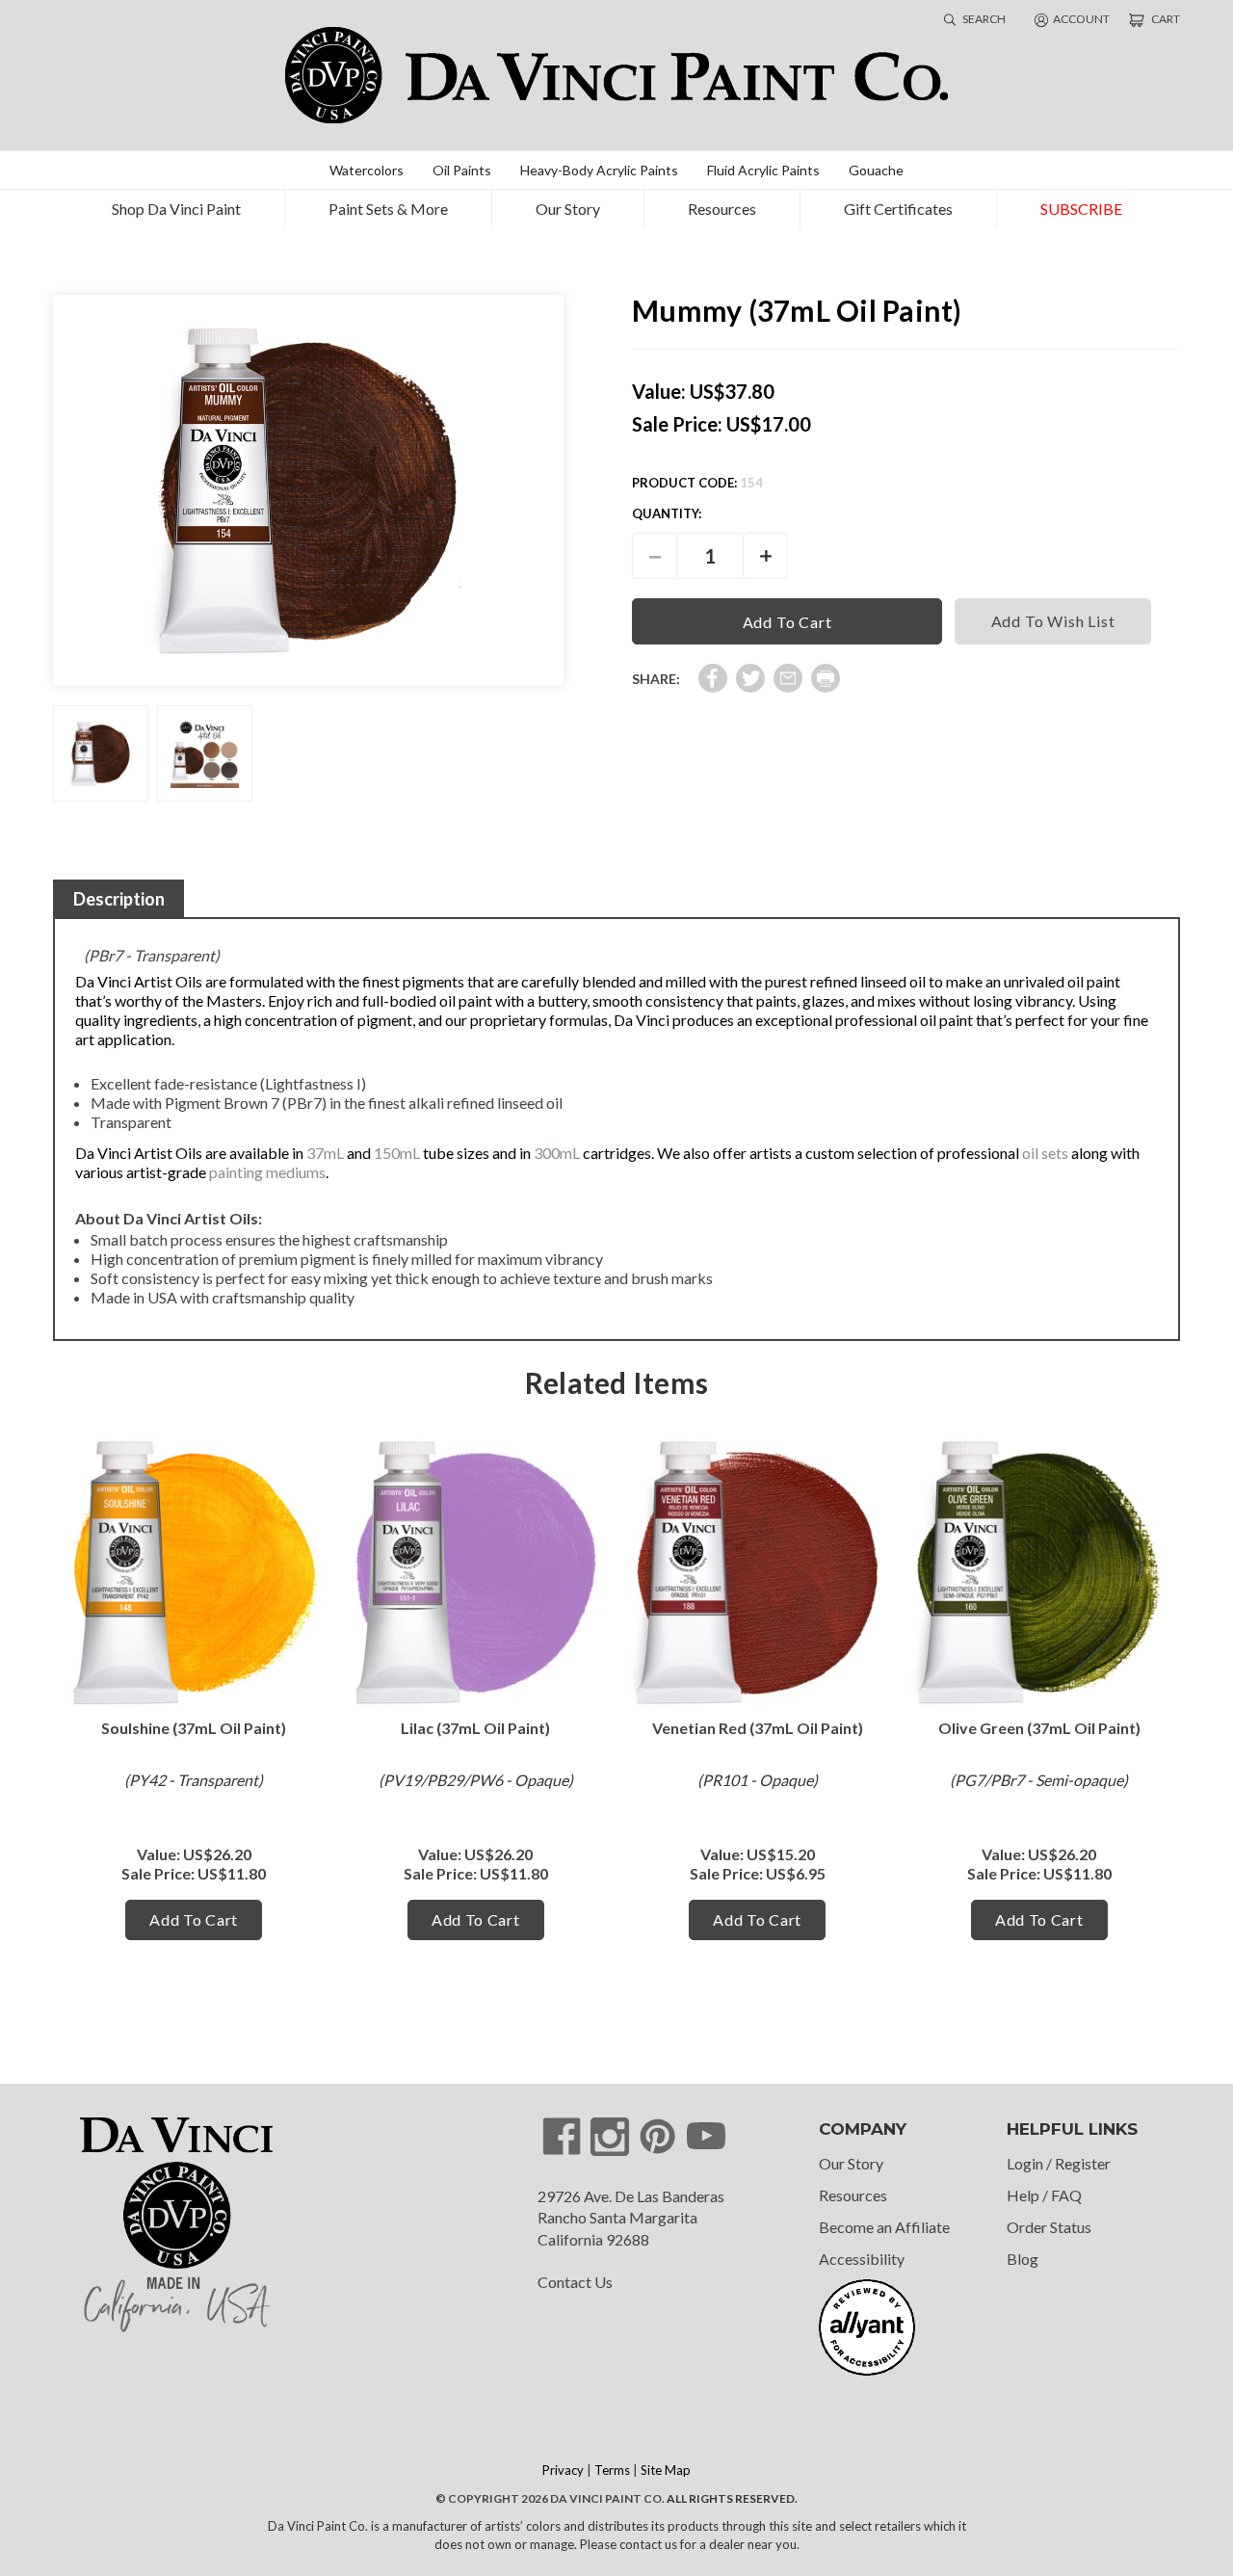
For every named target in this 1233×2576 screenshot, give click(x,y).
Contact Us (575, 2282)
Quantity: (667, 513)
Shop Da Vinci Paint (176, 209)
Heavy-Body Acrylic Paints (599, 170)
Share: (656, 679)
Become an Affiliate (884, 2227)
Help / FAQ (1044, 2195)
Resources (722, 209)
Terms (612, 2470)
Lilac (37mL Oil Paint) (475, 1728)
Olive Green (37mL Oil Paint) (1039, 1728)
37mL (325, 1153)
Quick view (194, 1573)
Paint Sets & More (388, 209)
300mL (557, 1153)
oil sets (1045, 1153)
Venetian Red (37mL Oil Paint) (758, 1728)
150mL (397, 1153)
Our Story (568, 209)
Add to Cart (194, 1919)
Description (119, 899)
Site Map (666, 2470)
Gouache (876, 170)
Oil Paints (462, 170)
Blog (1023, 2259)
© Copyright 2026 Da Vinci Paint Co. (550, 2498)
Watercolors (367, 170)
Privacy (563, 2470)
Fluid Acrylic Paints (763, 170)
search (983, 19)
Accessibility (862, 2259)
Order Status (1049, 2227)
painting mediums (267, 1172)
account (1081, 19)
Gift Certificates (898, 209)
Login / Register (1059, 2163)
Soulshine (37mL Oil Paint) (194, 1728)
